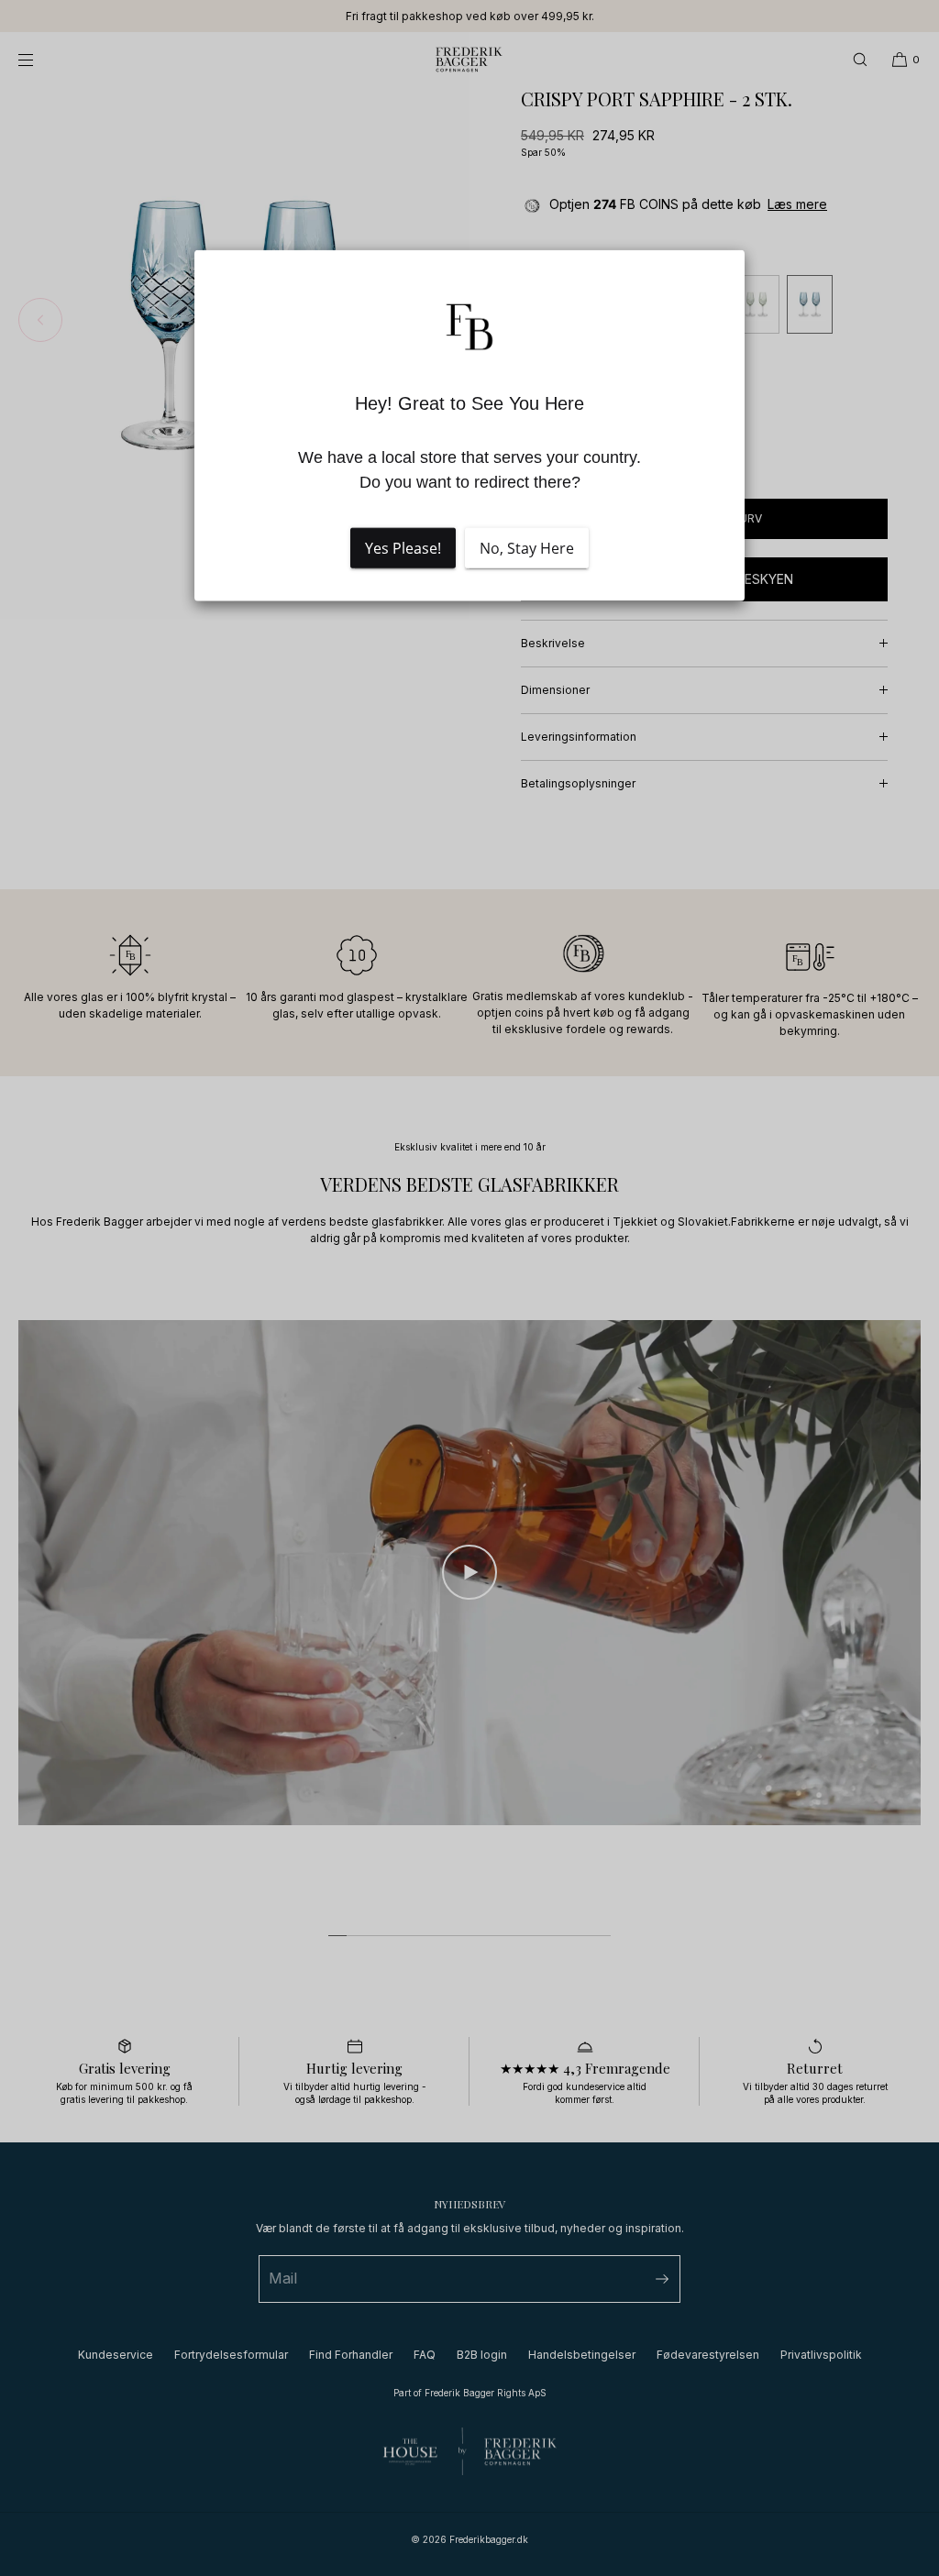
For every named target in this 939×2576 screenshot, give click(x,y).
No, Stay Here (527, 548)
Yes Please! (403, 548)
